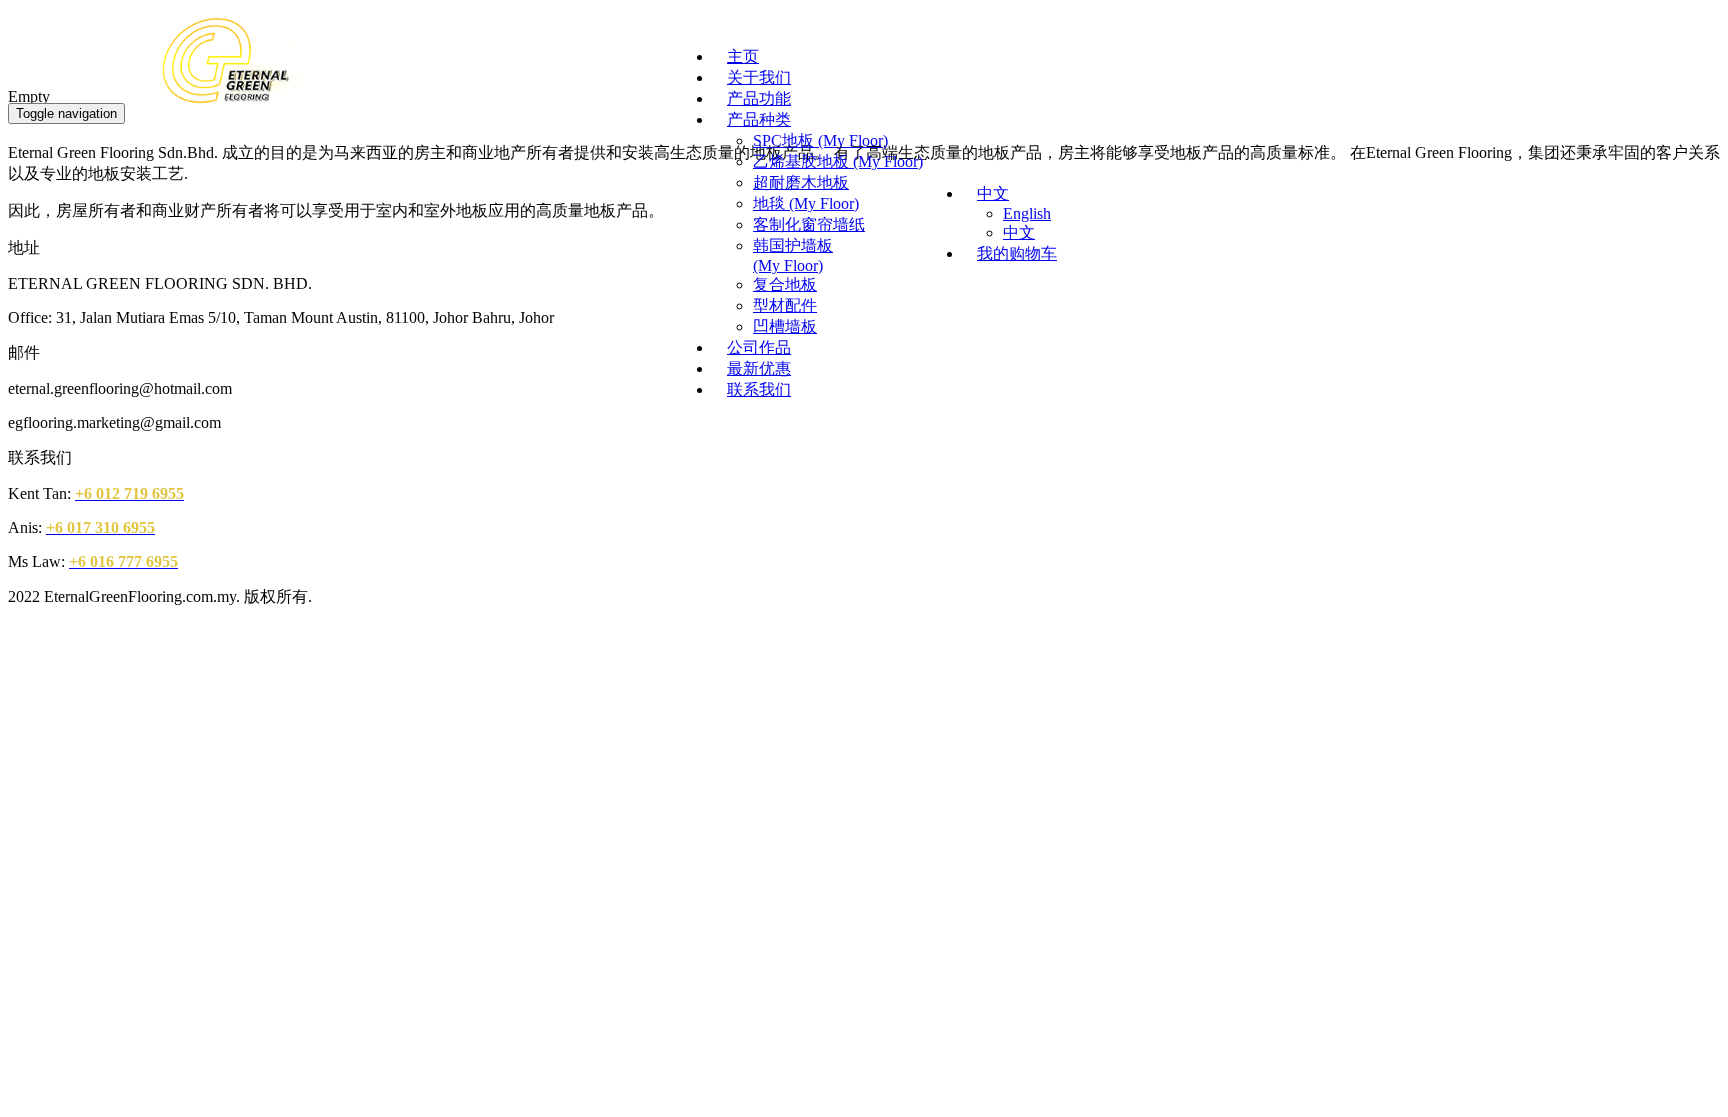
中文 (1620, 41)
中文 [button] (993, 193)
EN (1584, 42)
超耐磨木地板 (801, 182)
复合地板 (785, 284)
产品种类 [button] (759, 119)
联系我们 (759, 389)
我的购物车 (1017, 253)
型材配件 (785, 305)
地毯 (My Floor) (806, 203)
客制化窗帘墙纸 (809, 224)
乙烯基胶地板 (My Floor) (838, 161)
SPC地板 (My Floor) (820, 140)
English (1027, 213)
